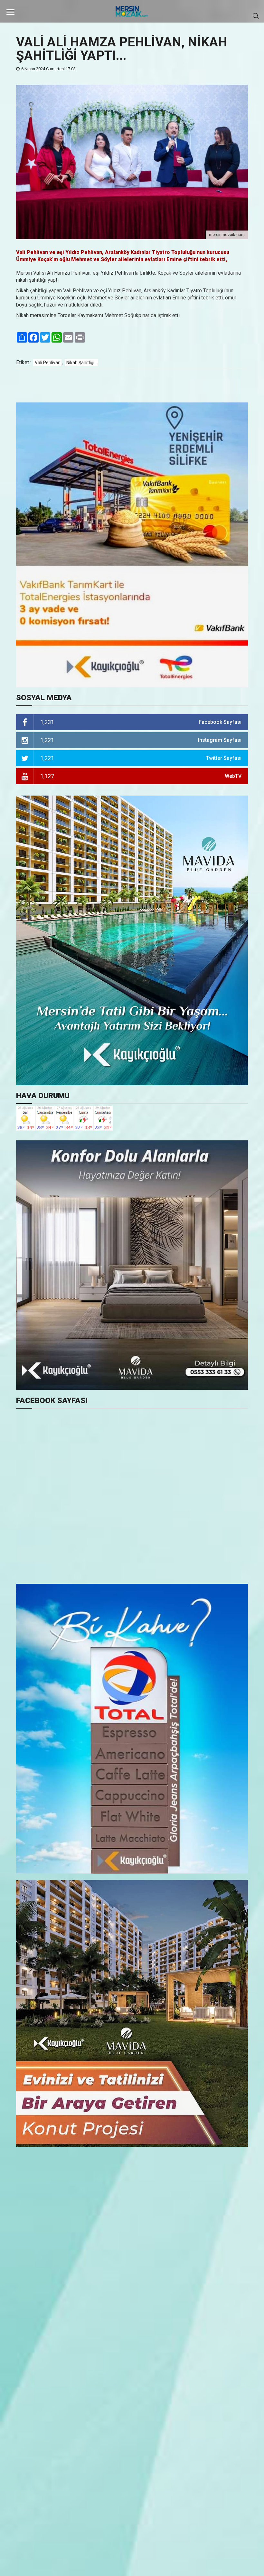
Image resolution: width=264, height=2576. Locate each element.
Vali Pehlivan (48, 363)
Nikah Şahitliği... (82, 363)
